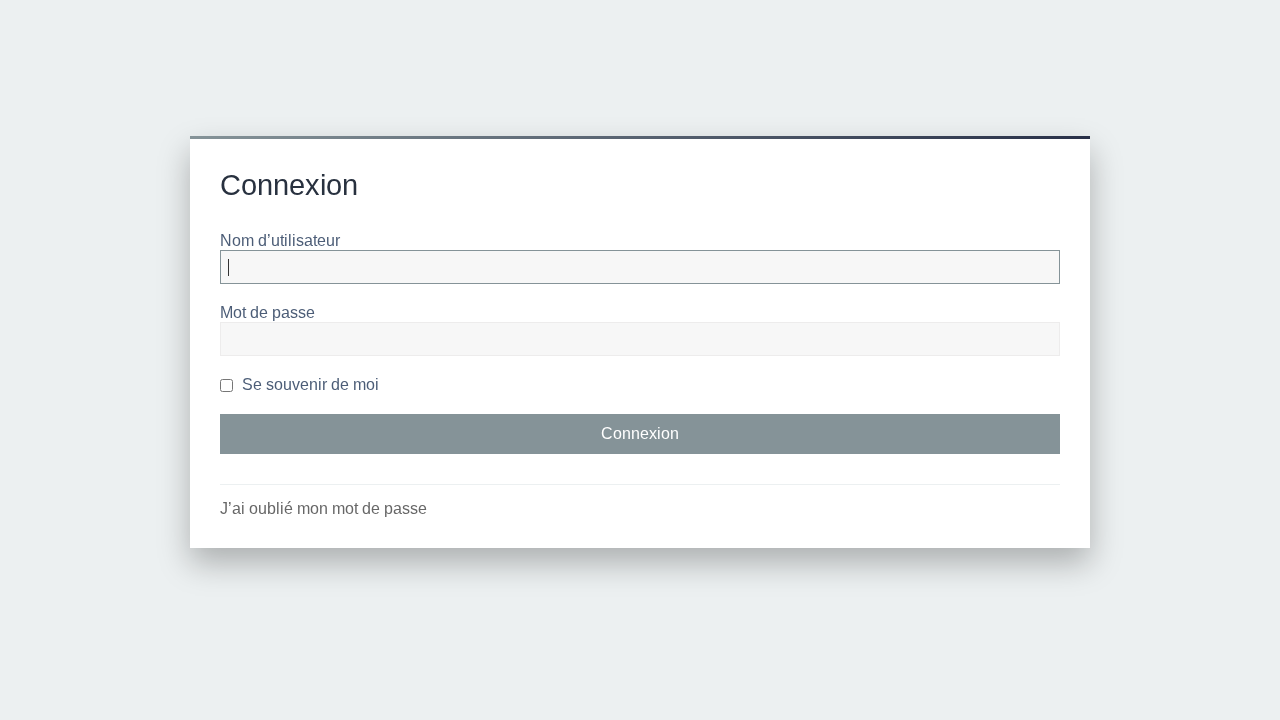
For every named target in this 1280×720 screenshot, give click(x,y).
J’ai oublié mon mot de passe (323, 508)
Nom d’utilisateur (280, 240)
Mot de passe (267, 312)
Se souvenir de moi (308, 384)
